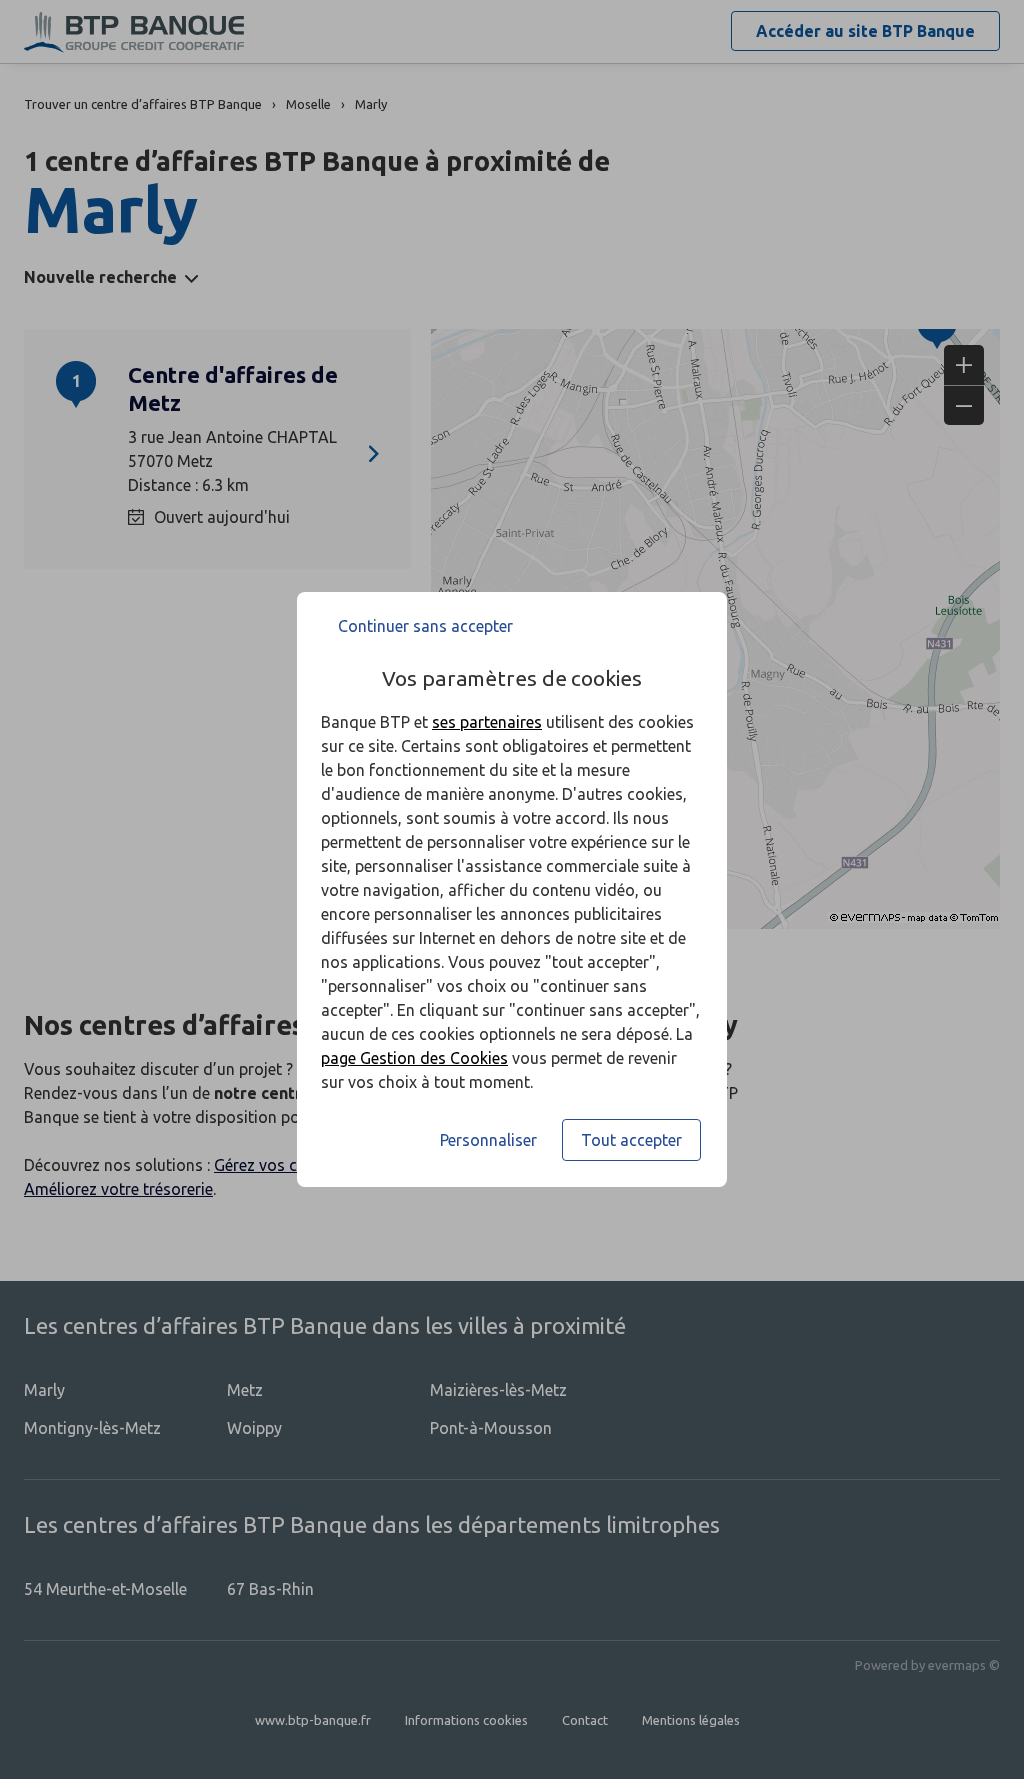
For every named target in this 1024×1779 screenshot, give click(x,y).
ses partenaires (487, 722)
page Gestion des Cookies (414, 1058)
